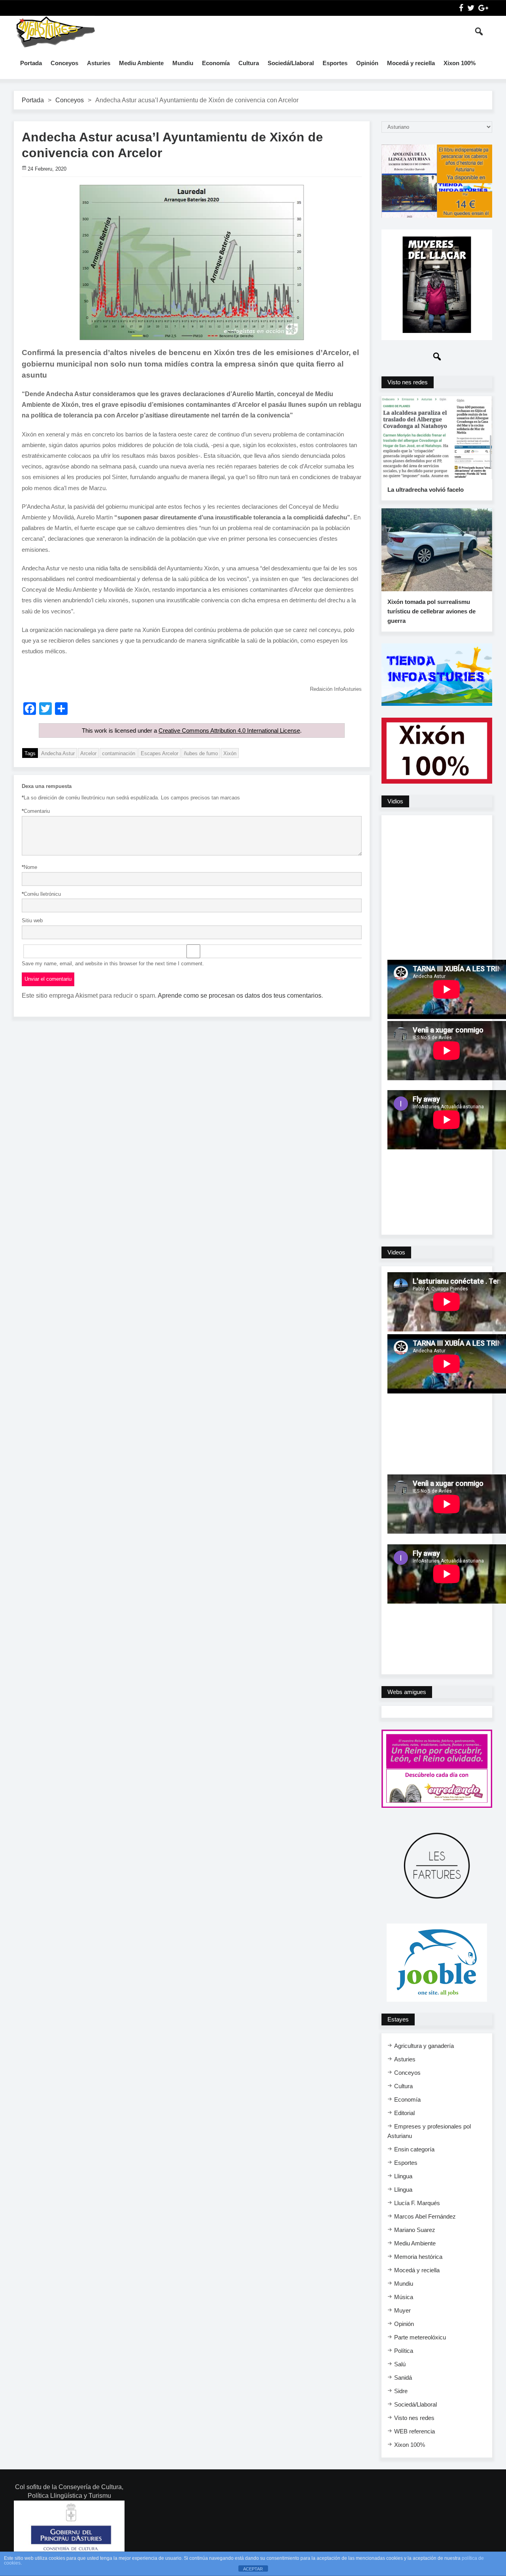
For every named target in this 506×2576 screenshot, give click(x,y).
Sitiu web (32, 920)
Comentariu (36, 811)
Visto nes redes (414, 2418)
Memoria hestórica (418, 2257)
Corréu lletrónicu (41, 894)
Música (404, 2297)
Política (404, 2351)
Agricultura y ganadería (424, 2046)
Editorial (404, 2113)
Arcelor (88, 753)
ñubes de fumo (201, 753)
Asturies (99, 63)
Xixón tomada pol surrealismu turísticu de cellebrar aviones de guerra (431, 611)
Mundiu (183, 63)
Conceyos (64, 63)
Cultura (249, 63)
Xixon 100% (460, 63)
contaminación (119, 753)
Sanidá (403, 2378)
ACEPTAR (253, 2569)
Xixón (230, 753)
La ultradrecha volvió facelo (426, 490)
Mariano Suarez (415, 2230)
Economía (216, 63)
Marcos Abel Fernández (425, 2216)
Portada (31, 63)
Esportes (335, 63)
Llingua (403, 2176)
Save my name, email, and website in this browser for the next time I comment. (113, 964)
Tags (30, 753)
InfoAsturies (55, 32)
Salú (400, 2364)
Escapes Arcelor (160, 753)
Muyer (402, 2310)
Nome (29, 867)
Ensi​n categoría (414, 2149)
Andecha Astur (58, 753)
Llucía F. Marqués (417, 2203)
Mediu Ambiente (141, 63)
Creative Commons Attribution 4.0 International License (229, 730)
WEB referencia (414, 2431)
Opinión (367, 63)
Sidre (401, 2391)
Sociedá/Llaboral (291, 63)
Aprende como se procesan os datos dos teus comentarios (240, 996)
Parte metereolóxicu (420, 2337)
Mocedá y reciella (411, 63)
